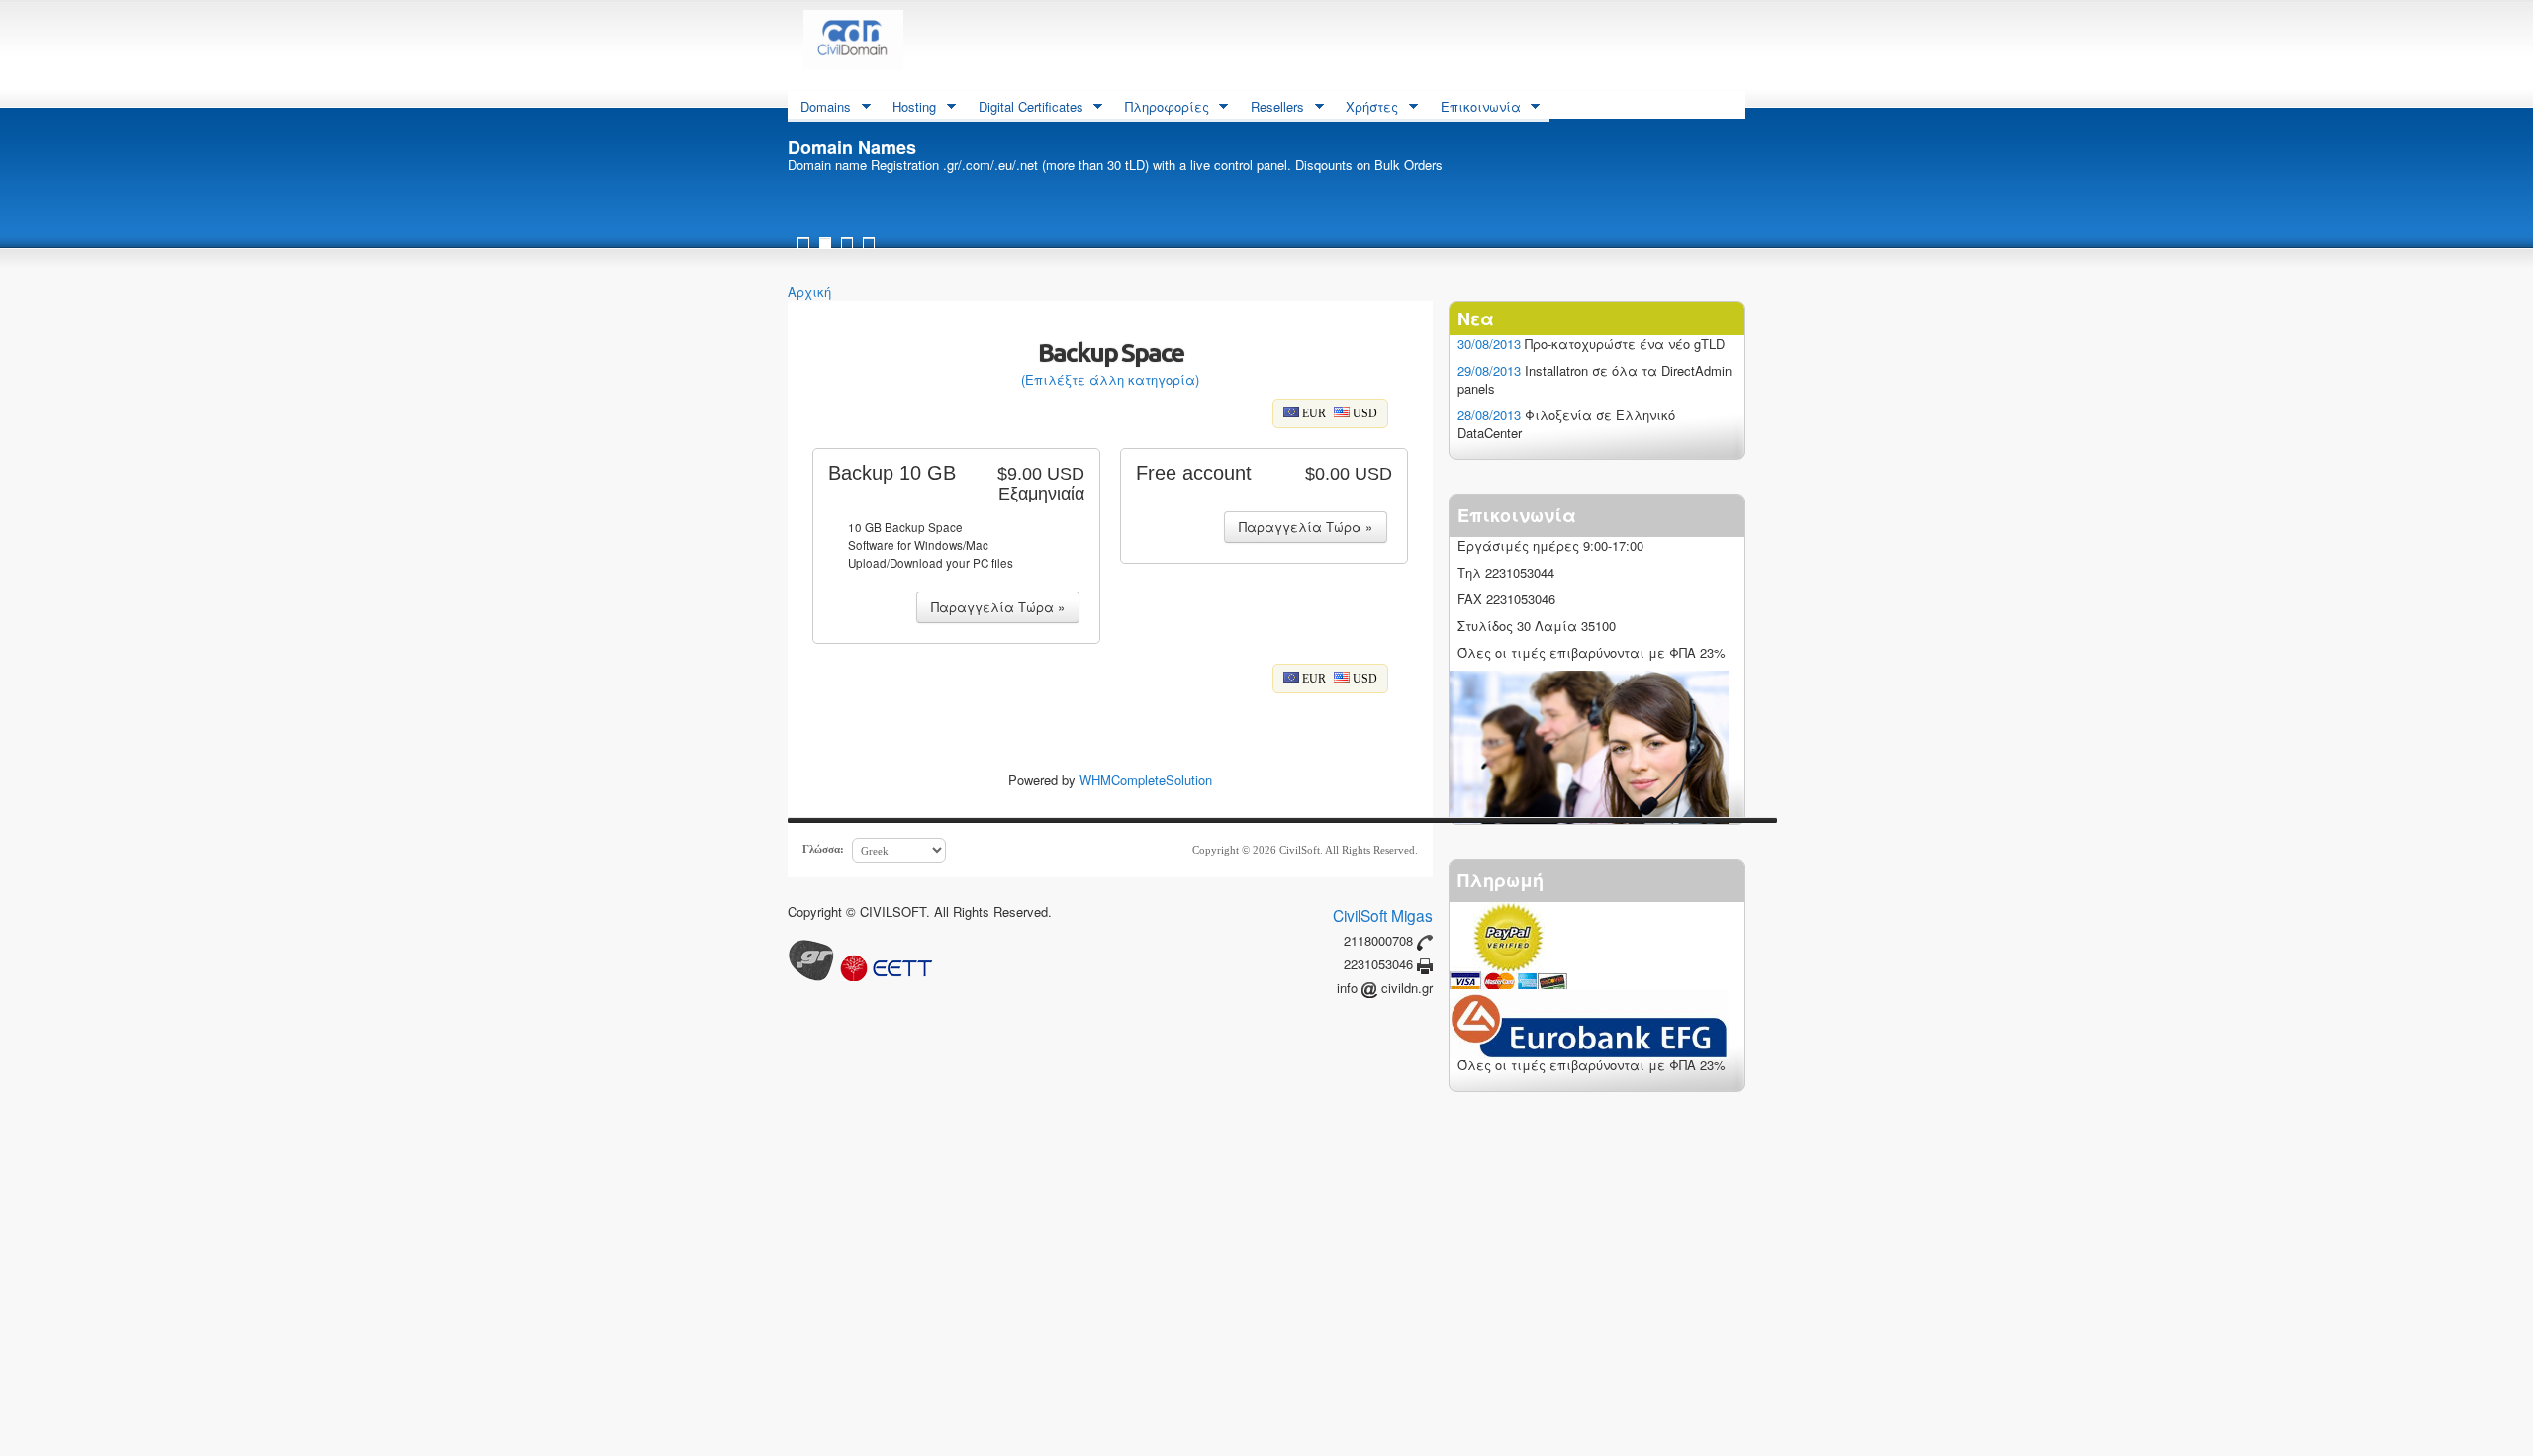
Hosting (908, 108)
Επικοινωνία (1474, 108)
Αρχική (809, 291)
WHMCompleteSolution (1146, 780)
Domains (819, 108)
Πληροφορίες (1161, 108)
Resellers (1271, 108)
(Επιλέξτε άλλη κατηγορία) (1110, 379)
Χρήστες (1365, 108)
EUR (1313, 413)
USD (1363, 413)
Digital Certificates (1025, 108)
